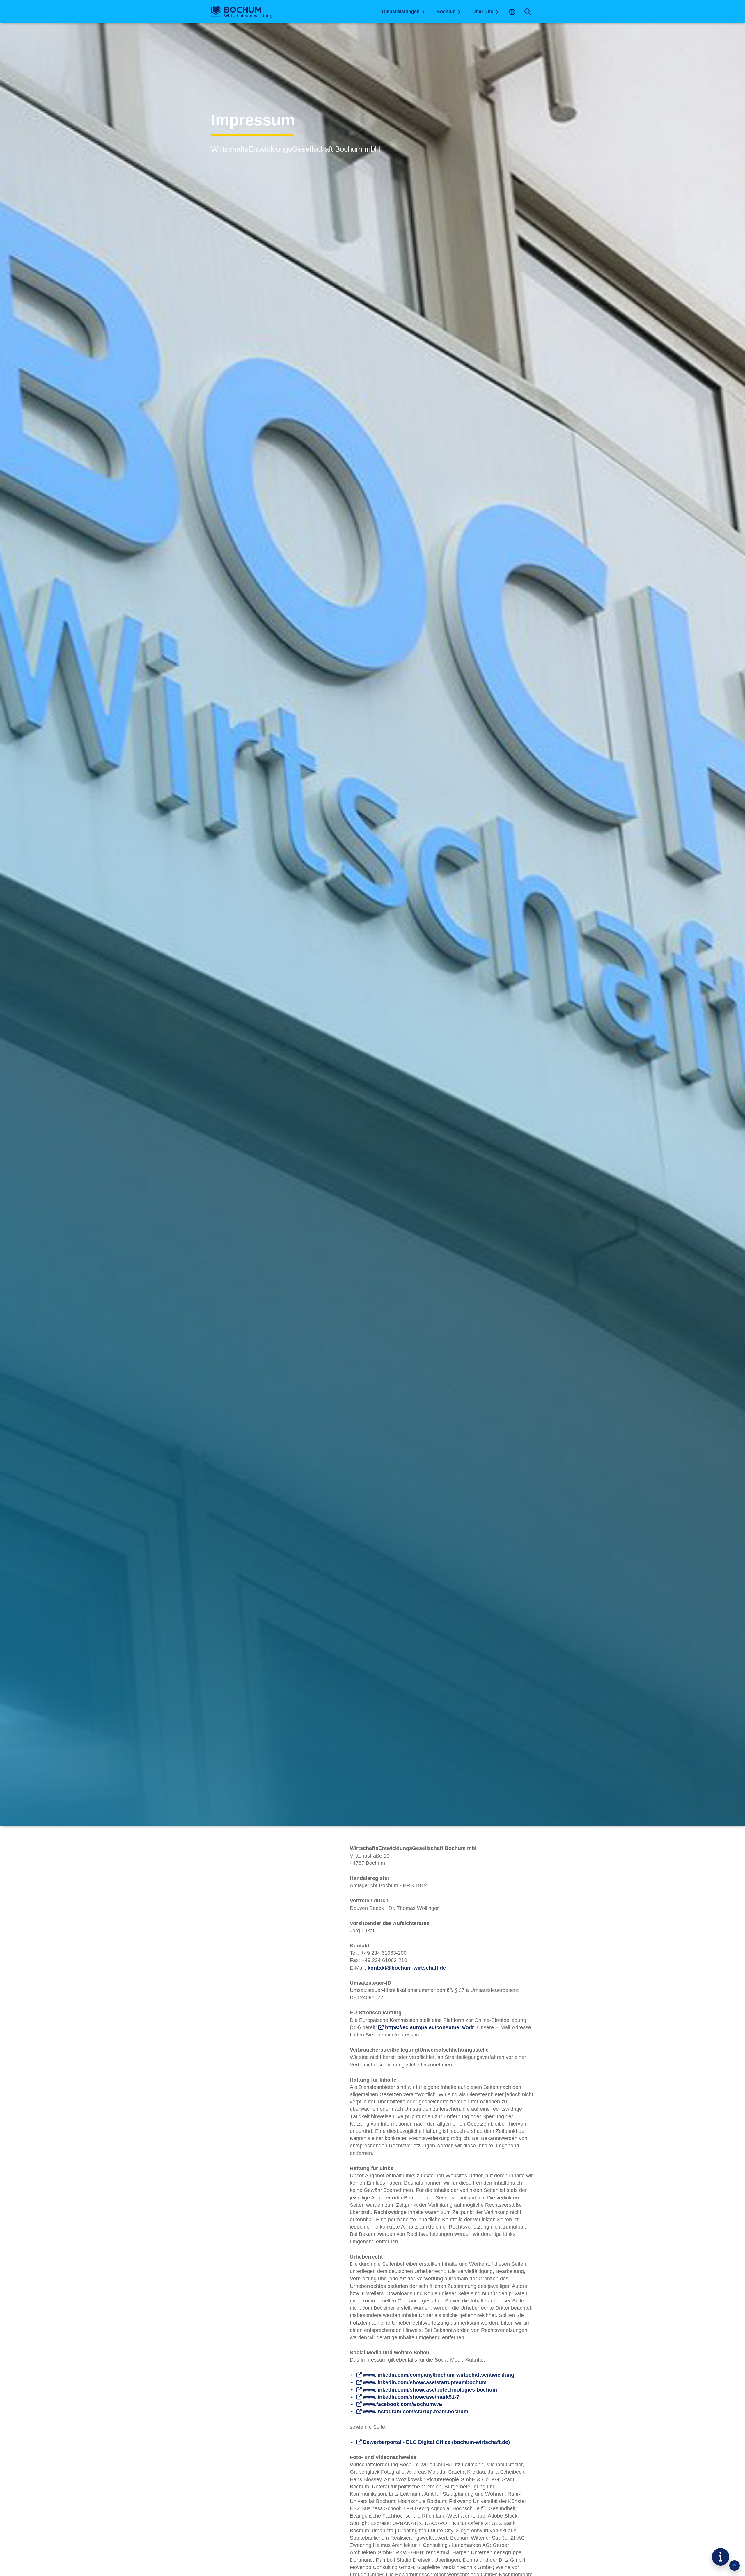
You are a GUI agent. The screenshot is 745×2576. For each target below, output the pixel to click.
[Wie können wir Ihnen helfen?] (721, 2557)
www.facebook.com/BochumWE (403, 2404)
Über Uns (483, 11)
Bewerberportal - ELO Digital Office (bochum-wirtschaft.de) (436, 2442)
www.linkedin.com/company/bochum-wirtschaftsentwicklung (439, 2375)
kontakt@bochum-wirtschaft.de (407, 1968)
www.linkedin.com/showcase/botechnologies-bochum (430, 2390)
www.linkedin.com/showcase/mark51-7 (411, 2397)
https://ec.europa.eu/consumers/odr (430, 2027)
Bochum (446, 11)
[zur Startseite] (242, 12)
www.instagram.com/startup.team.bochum (416, 2412)
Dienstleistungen (401, 11)
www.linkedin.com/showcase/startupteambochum (425, 2382)
